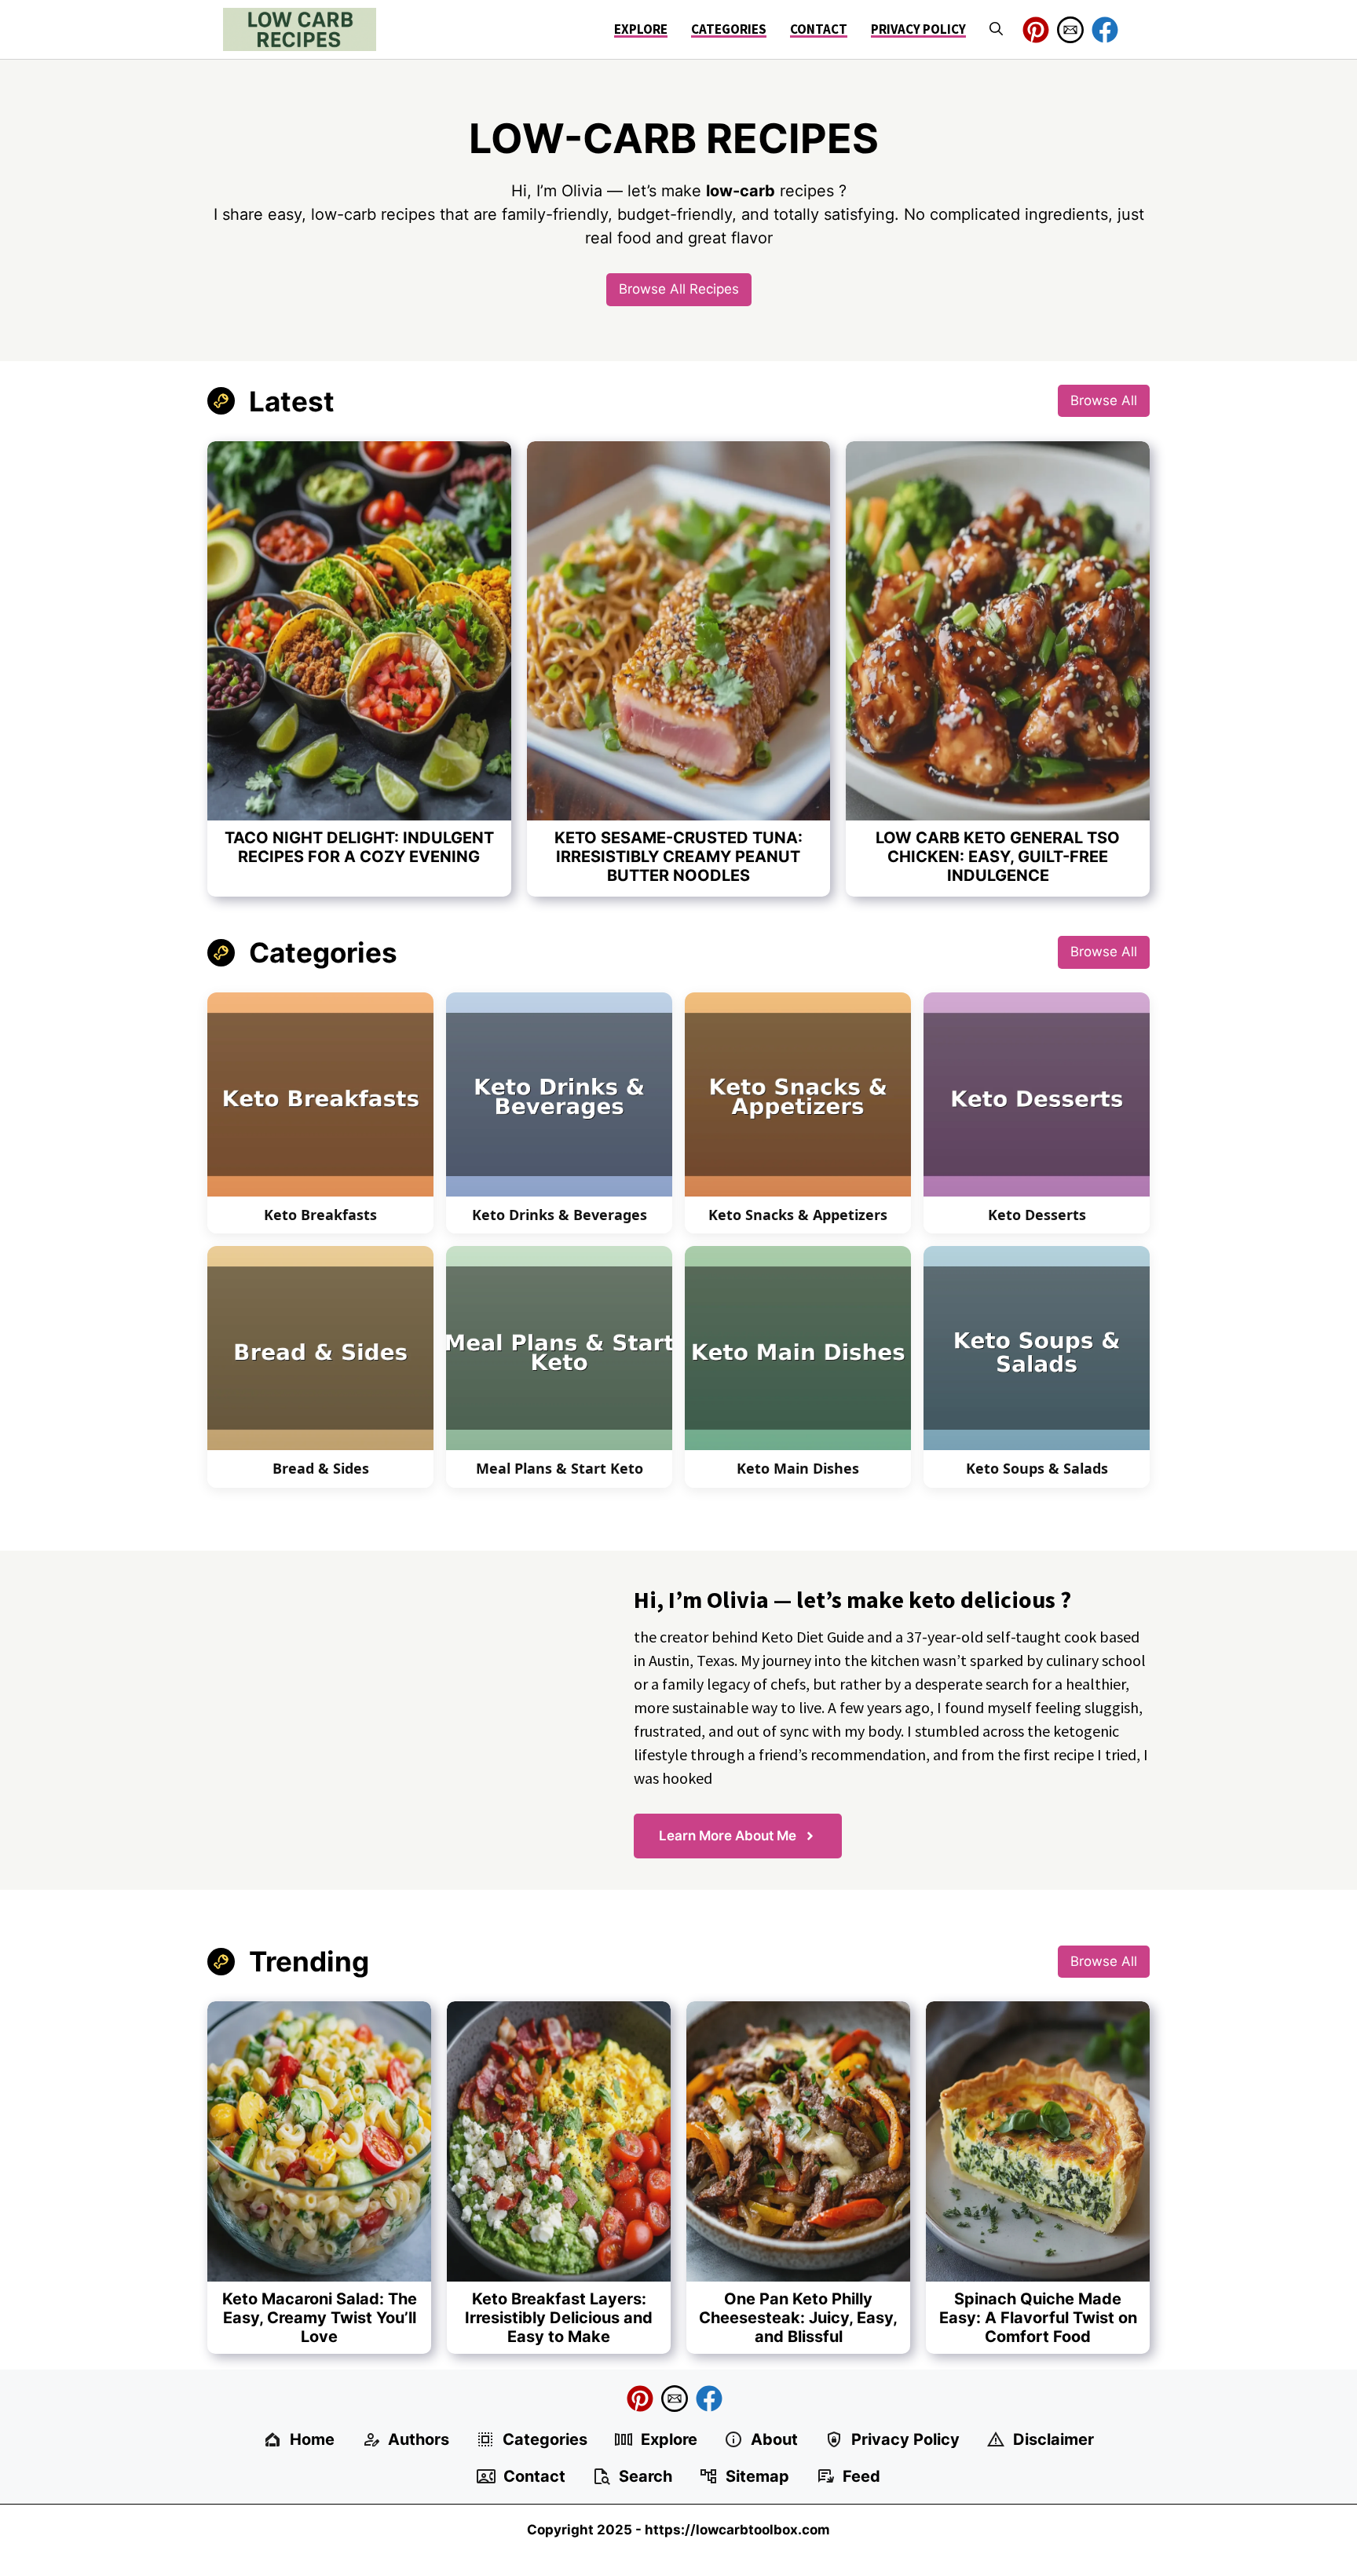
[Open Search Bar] (996, 29)
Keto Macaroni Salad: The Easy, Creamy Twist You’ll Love (320, 2318)
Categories (729, 29)
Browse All (1104, 400)
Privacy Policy (918, 29)
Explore (641, 29)
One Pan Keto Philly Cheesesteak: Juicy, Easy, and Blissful (798, 2318)
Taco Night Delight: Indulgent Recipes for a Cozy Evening (359, 847)
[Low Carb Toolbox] (300, 29)
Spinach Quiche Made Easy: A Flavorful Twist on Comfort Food (1038, 2318)
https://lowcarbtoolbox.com (737, 2530)
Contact (819, 29)
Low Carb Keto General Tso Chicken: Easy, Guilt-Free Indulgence (998, 857)
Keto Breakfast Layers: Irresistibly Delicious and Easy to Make (559, 2318)
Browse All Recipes (679, 289)
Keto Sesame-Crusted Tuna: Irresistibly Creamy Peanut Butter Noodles (678, 857)
